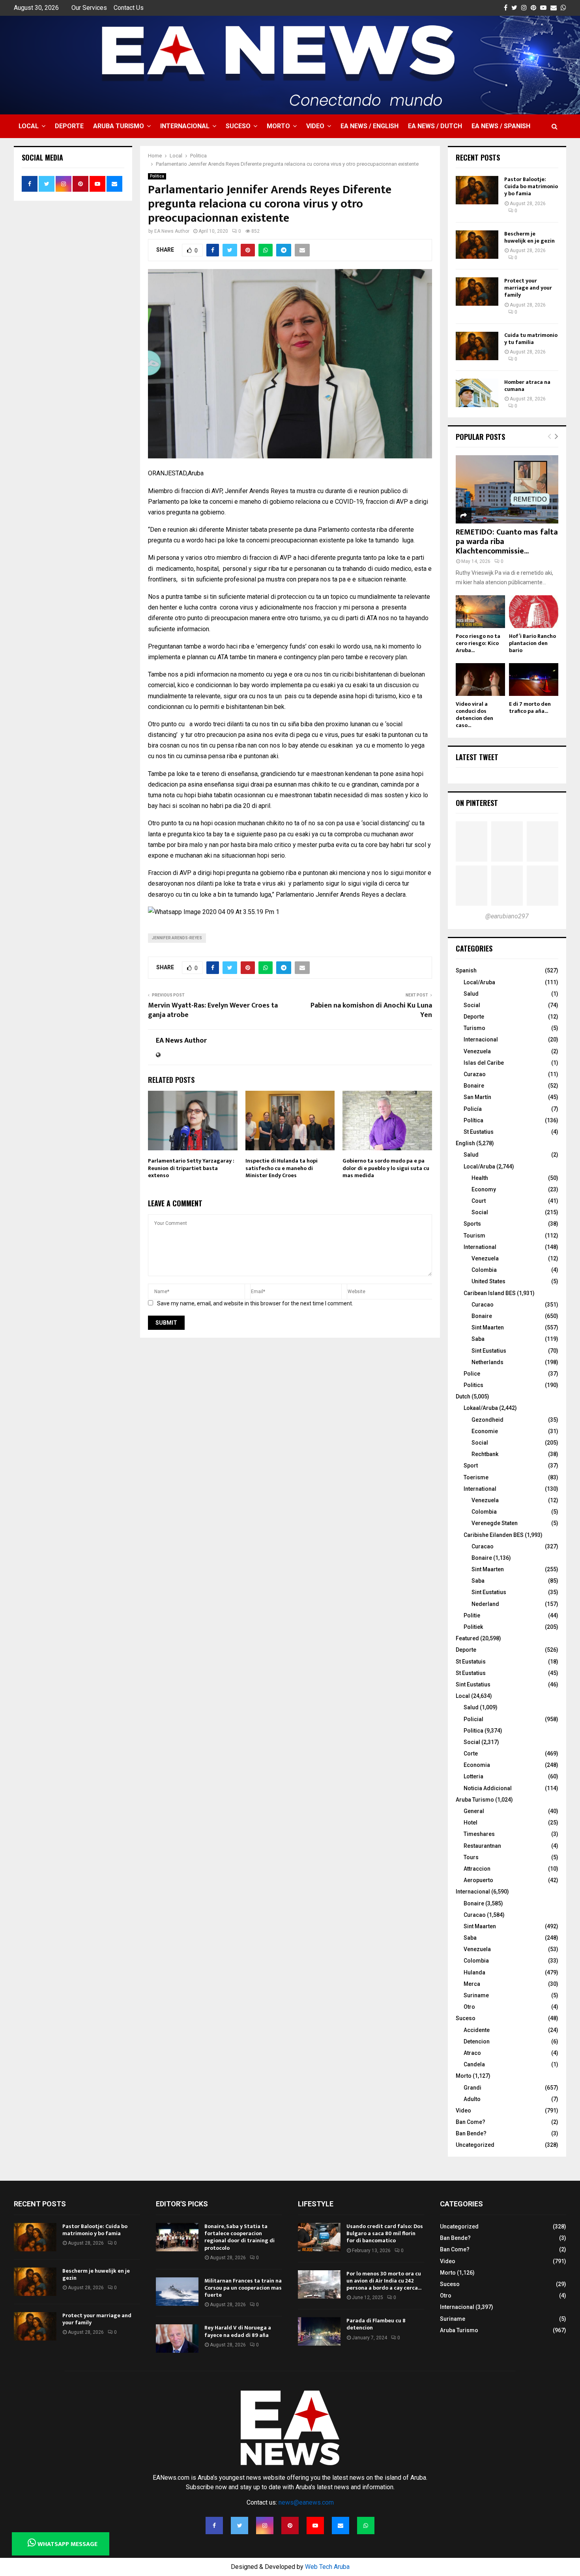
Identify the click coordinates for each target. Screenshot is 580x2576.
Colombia (484, 1270)
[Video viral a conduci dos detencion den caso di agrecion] (480, 680)
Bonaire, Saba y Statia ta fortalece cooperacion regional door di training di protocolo (239, 2237)
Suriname (476, 1995)
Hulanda (474, 1972)
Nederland (485, 1604)
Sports (472, 1224)
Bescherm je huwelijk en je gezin (529, 237)
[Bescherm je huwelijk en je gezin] (477, 245)
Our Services (89, 8)
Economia (477, 1765)
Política (473, 1120)
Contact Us (129, 8)
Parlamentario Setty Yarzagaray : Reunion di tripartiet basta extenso (191, 1168)
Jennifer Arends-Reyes (177, 938)
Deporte (69, 126)
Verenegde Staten (495, 1523)
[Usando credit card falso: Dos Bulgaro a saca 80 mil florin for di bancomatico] (319, 2237)
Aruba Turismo (119, 126)
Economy (484, 1189)
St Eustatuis (471, 1662)
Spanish (466, 970)
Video (315, 126)
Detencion (477, 2041)
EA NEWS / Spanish (501, 126)
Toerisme (476, 1477)
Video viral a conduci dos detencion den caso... (474, 715)
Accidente (477, 2030)
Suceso (238, 126)
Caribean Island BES (490, 1293)
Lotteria (473, 1776)
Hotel (471, 1823)
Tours (471, 1857)
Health (480, 1178)
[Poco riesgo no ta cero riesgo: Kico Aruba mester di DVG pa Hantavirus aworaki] (480, 612)
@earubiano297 (507, 916)
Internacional (185, 126)
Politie (472, 1615)
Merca (472, 1984)
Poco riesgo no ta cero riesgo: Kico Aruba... (478, 643)
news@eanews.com (306, 2502)
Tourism (474, 1236)
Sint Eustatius (489, 1351)
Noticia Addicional (488, 1788)
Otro (469, 2007)
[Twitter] (239, 2526)
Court (479, 1201)
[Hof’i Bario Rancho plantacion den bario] (534, 612)
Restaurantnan (482, 1846)
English (465, 1143)
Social (472, 1005)
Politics (473, 1385)
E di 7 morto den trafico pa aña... (530, 708)
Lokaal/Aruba (481, 1408)
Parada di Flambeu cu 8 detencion (376, 2324)
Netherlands (487, 1362)
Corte (471, 1753)
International (480, 1247)
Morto (278, 126)
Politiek (473, 1627)
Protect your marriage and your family (528, 288)
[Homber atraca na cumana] (477, 393)
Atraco (472, 2053)
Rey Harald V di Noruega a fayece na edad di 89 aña (238, 2331)
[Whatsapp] (366, 2526)
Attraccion (477, 1869)
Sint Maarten (488, 1327)
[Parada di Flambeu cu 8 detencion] (319, 2331)
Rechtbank (485, 1454)
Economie (485, 1431)
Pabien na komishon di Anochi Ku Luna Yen (371, 1010)
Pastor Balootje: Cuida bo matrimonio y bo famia (531, 186)
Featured (467, 1638)
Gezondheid (487, 1420)
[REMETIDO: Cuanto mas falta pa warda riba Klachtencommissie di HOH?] (507, 489)
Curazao (475, 1074)
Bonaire (474, 1086)
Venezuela (477, 1051)
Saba (478, 1339)
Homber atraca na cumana (527, 386)
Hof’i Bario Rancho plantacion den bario (532, 643)
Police (472, 1374)
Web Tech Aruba (327, 2567)
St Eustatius (479, 1132)
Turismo (474, 1028)
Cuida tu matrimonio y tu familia (531, 339)
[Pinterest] (290, 2526)
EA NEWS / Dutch (435, 126)
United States (488, 1281)
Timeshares (479, 1834)
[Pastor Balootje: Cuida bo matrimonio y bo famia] (477, 190)
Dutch (463, 1396)
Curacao (483, 1305)
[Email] (341, 2526)
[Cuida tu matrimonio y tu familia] (477, 346)
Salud (471, 994)
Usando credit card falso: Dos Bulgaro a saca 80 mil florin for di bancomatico (385, 2233)
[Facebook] (214, 2526)
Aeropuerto (478, 1880)
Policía (473, 1109)
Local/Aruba (479, 982)
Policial (473, 1719)
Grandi (472, 2088)
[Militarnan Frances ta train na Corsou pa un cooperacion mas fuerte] (177, 2292)
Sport (471, 1466)
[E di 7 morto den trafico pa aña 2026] (534, 680)
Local (29, 126)
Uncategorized (475, 2145)
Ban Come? (471, 2122)
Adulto (472, 2099)
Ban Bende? (471, 2133)
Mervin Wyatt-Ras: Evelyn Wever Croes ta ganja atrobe (213, 1010)
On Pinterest (477, 803)
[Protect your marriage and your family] (477, 292)
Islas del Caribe (484, 1063)
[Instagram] (265, 2526)
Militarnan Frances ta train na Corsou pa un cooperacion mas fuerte (243, 2288)
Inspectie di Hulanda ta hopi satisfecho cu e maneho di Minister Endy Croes (282, 1168)
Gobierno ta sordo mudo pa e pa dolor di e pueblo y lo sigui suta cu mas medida (386, 1168)
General (474, 1811)
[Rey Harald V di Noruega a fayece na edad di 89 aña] (177, 2339)
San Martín (477, 1097)
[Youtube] (315, 2526)
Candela (474, 2064)
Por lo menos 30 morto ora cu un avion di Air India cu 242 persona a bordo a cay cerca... (384, 2281)
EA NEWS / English (370, 126)
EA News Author (172, 231)
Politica (157, 176)
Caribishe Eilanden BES (494, 1535)
